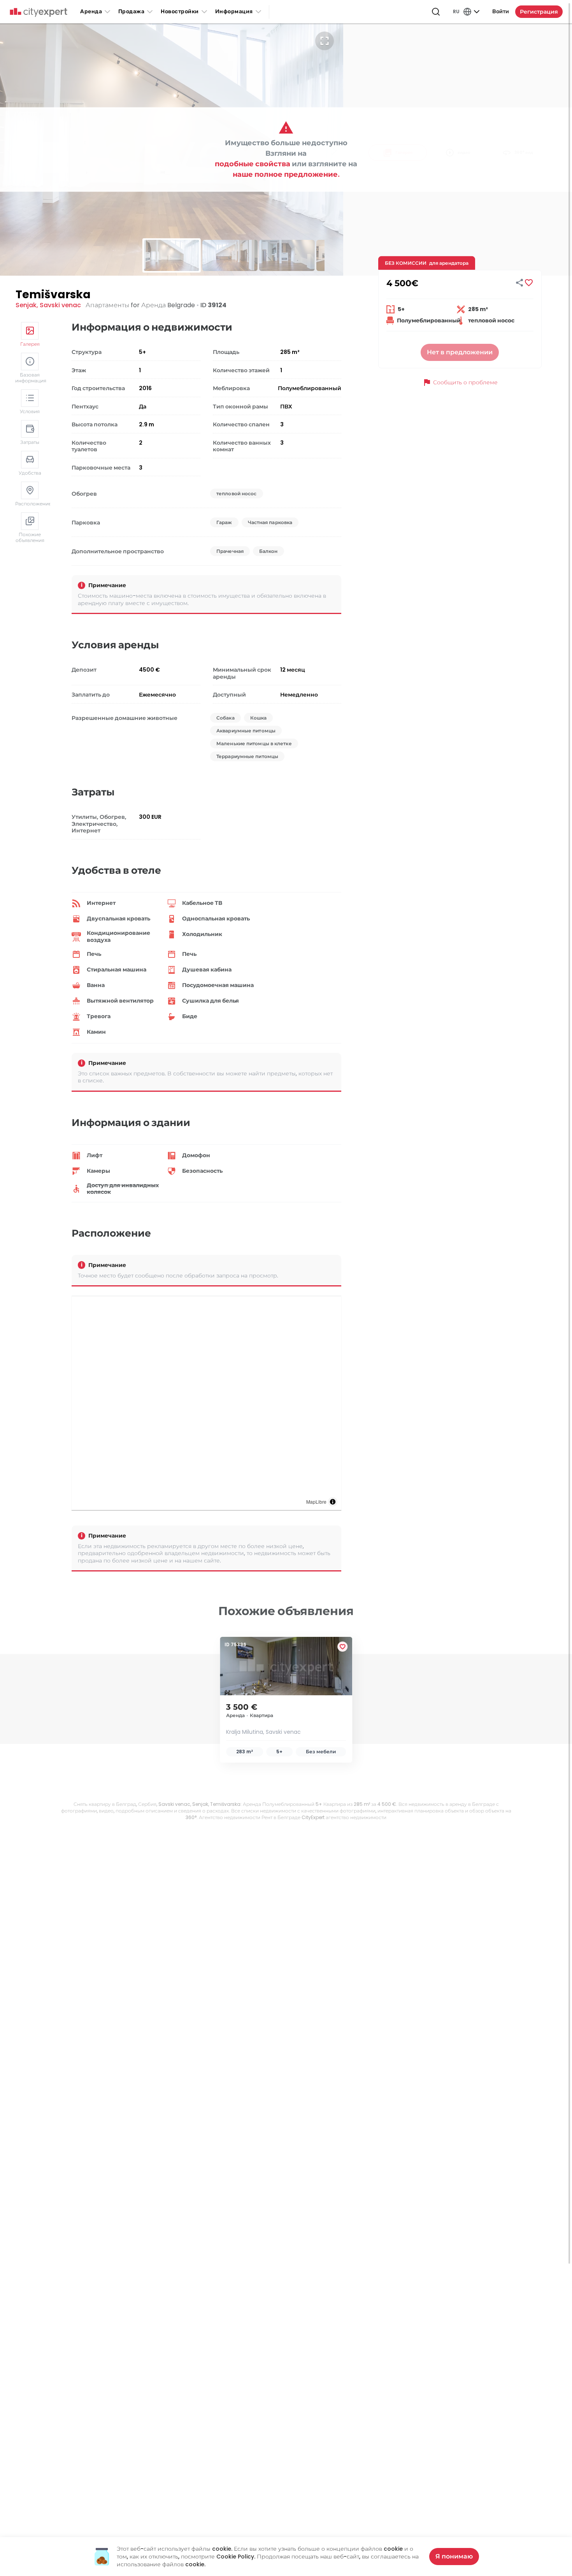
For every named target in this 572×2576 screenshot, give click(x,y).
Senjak (26, 305)
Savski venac (60, 305)
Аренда (91, 11)
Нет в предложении (460, 352)
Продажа (132, 11)
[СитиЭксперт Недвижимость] (39, 12)
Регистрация (539, 12)
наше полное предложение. (286, 174)
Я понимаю (454, 2556)
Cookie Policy (235, 2557)
